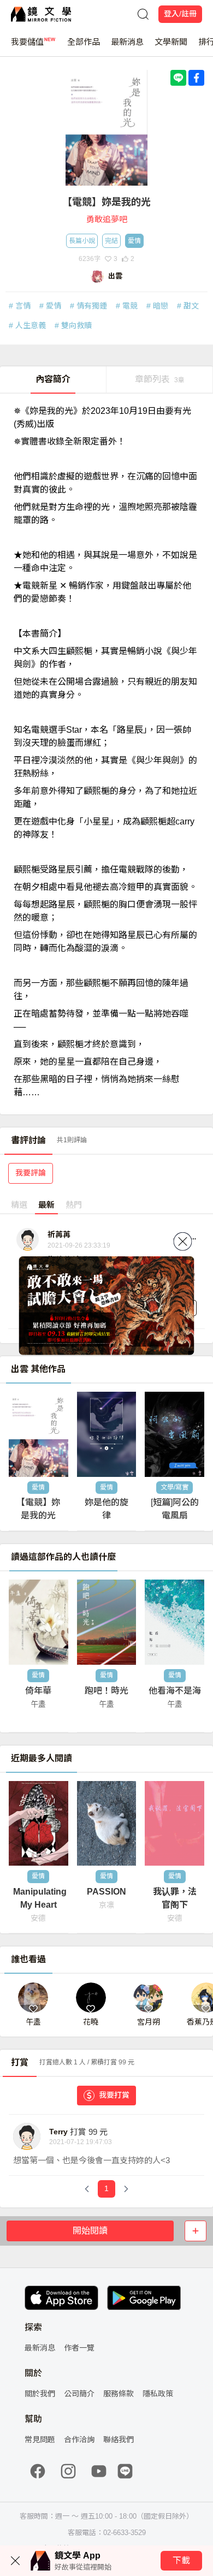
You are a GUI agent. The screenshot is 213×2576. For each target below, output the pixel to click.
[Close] (183, 1242)
